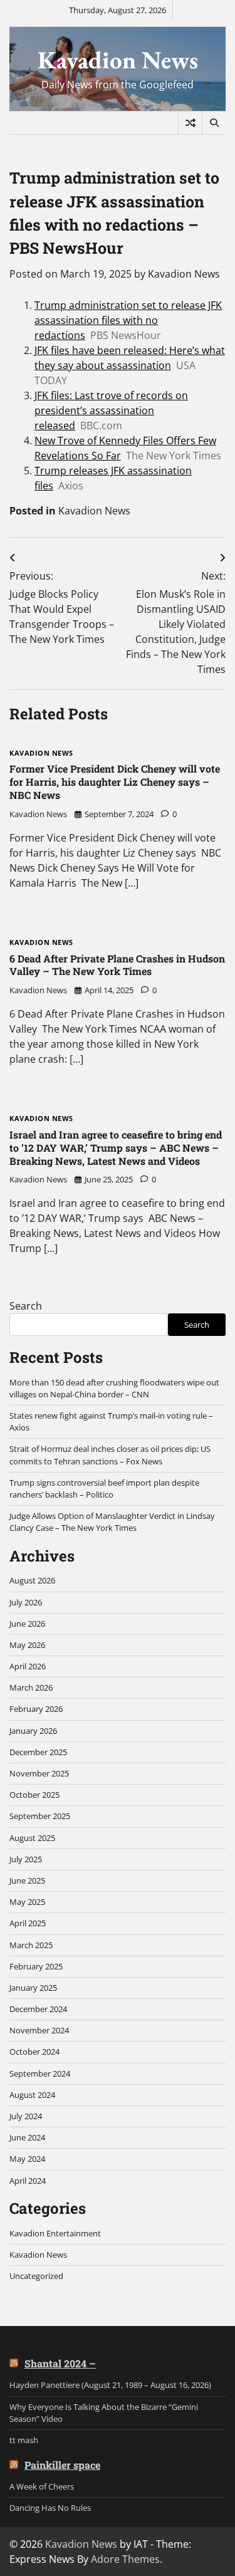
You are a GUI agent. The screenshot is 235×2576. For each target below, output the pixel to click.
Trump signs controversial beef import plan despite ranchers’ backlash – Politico (104, 1489)
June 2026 (27, 1624)
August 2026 (32, 1580)
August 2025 (32, 1838)
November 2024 (39, 2030)
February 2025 (36, 1966)
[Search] (214, 123)
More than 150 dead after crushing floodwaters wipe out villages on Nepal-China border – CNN (114, 1388)
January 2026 (33, 1731)
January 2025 (33, 1988)
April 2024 (28, 2181)
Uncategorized (36, 2276)
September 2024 (40, 2073)
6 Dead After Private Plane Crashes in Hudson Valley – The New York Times (117, 965)
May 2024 (27, 2159)
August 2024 (32, 2095)
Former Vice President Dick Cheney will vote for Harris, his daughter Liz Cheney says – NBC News (115, 782)
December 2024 (38, 2009)
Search (26, 1306)
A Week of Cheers (42, 2486)
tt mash (24, 2440)
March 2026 (31, 1687)
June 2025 (27, 1880)
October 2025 (34, 1795)
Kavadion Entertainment (55, 2233)
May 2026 (27, 1645)
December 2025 (38, 1752)
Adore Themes (125, 2559)
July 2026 (26, 1602)
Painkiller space (62, 2465)
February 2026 (36, 1709)
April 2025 (28, 1923)
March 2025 (31, 1945)
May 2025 (27, 1902)
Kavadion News (118, 60)
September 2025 (40, 1816)
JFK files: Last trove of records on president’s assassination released (111, 410)
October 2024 (34, 2052)
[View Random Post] (190, 123)
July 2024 (26, 2116)
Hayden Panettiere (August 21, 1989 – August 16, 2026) (110, 2385)
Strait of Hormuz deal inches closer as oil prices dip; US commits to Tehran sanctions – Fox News (110, 1455)
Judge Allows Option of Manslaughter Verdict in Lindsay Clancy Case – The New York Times (112, 1522)
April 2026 (28, 1666)
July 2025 (26, 1859)
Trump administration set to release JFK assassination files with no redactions (128, 320)
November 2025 (39, 1773)
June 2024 (27, 2137)
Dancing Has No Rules (50, 2508)
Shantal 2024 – (60, 2363)
